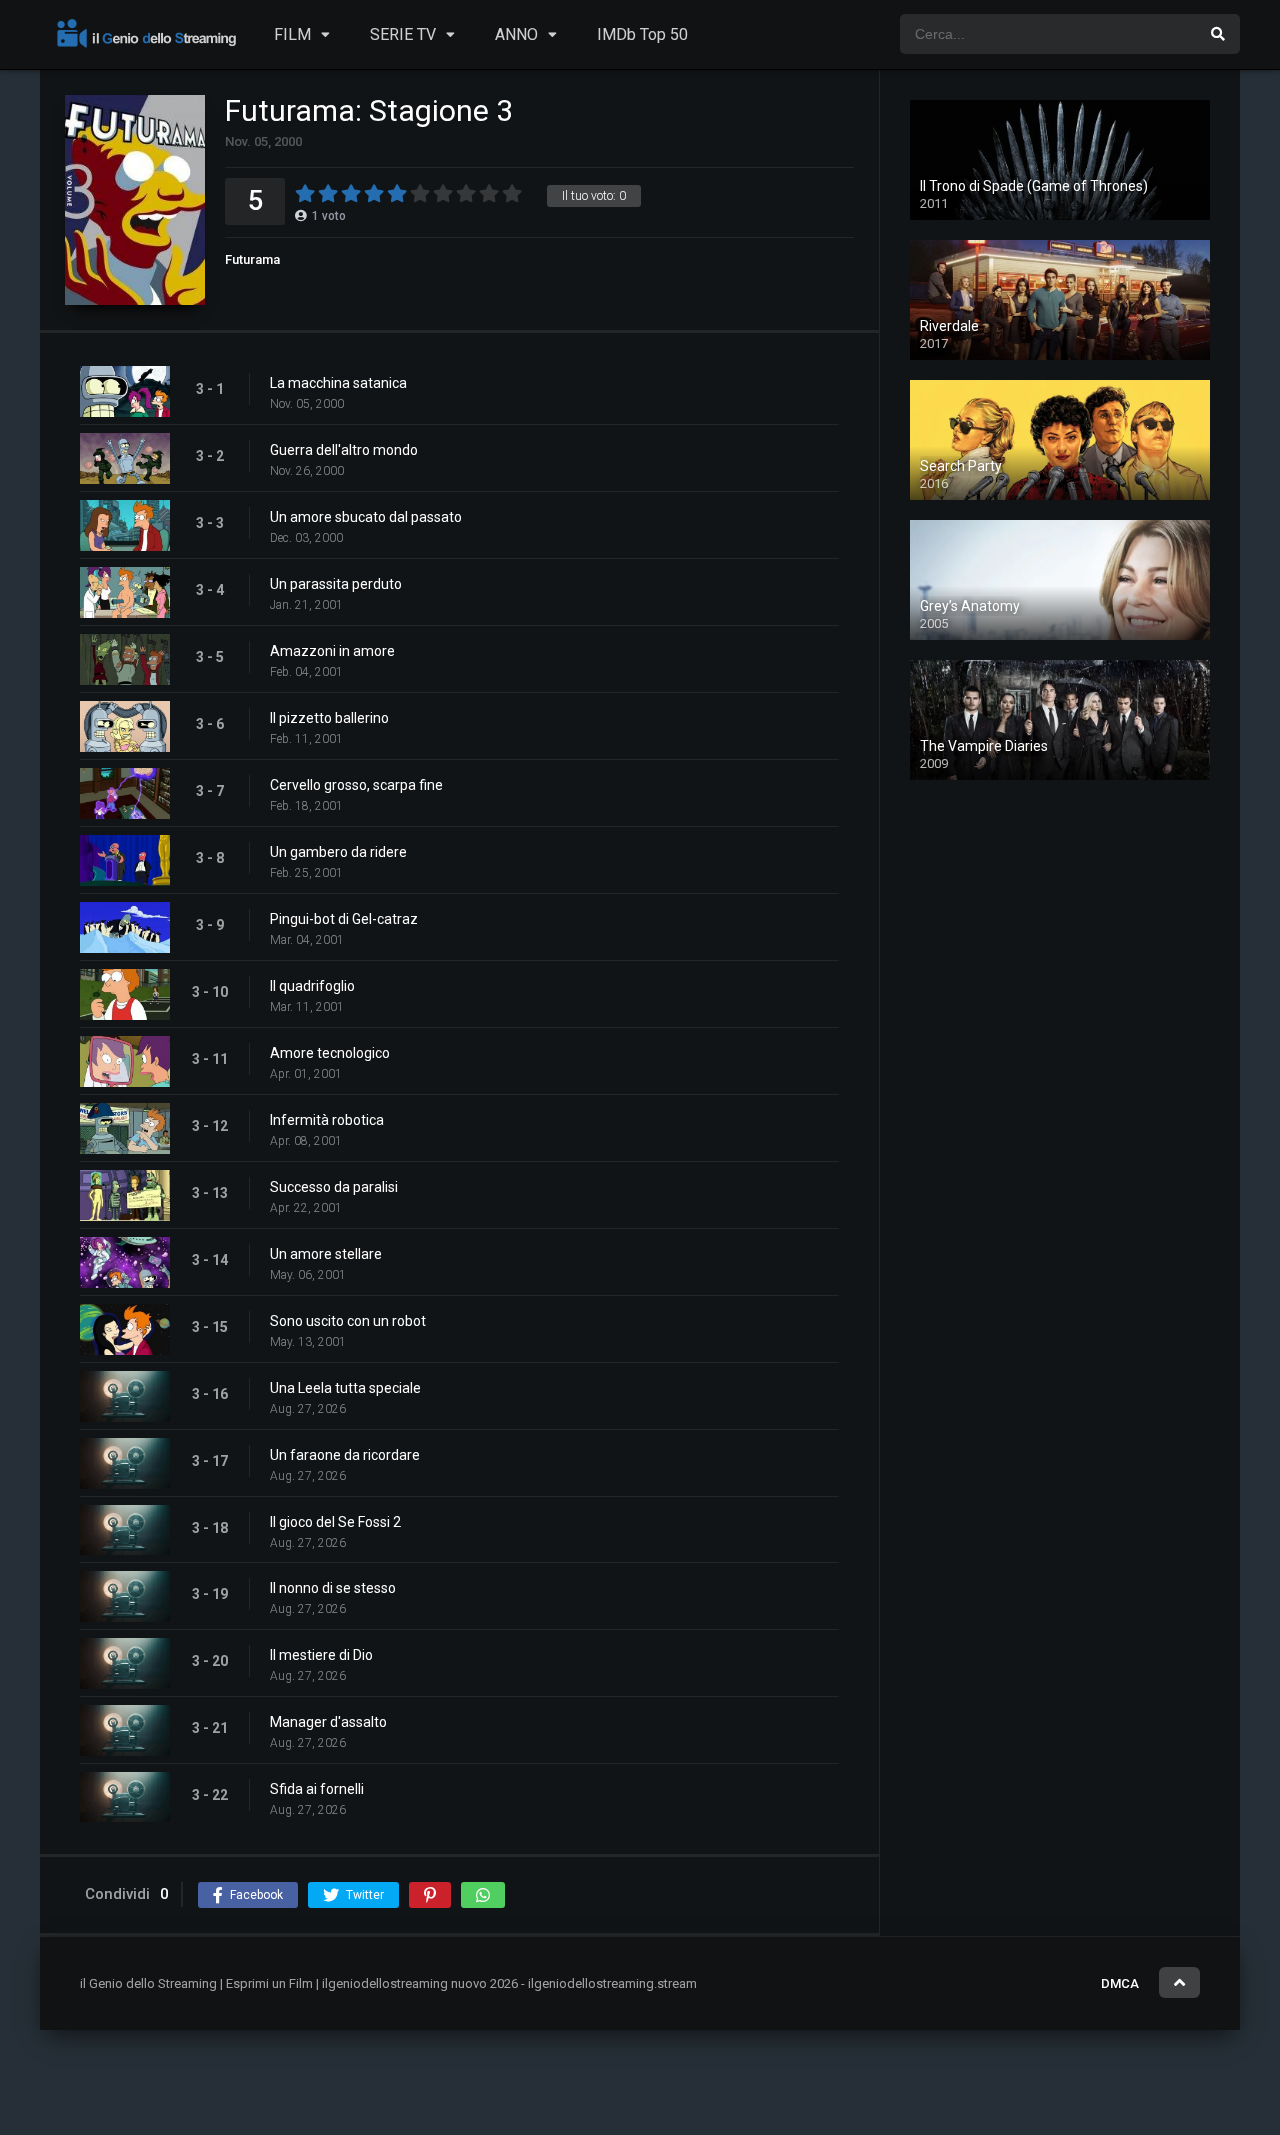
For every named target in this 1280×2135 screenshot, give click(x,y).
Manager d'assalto (328, 1722)
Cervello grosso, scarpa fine (356, 785)
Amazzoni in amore (332, 651)
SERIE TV (403, 34)
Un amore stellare (326, 1254)
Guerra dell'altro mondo (344, 450)
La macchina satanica (338, 383)
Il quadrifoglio (312, 986)
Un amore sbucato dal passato (366, 517)
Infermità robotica (327, 1120)
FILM (292, 34)
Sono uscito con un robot (348, 1321)
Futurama (252, 259)
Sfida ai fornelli (317, 1789)
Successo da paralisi (334, 1187)
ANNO (516, 34)
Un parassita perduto (336, 584)
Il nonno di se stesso (333, 1588)
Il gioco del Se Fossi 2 (335, 1522)
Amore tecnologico (330, 1053)
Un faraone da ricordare (345, 1455)
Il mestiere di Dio (321, 1655)
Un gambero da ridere (338, 852)
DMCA (1120, 1983)
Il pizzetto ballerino (329, 718)
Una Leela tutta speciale (345, 1388)
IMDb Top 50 (642, 34)
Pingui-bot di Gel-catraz (344, 919)
